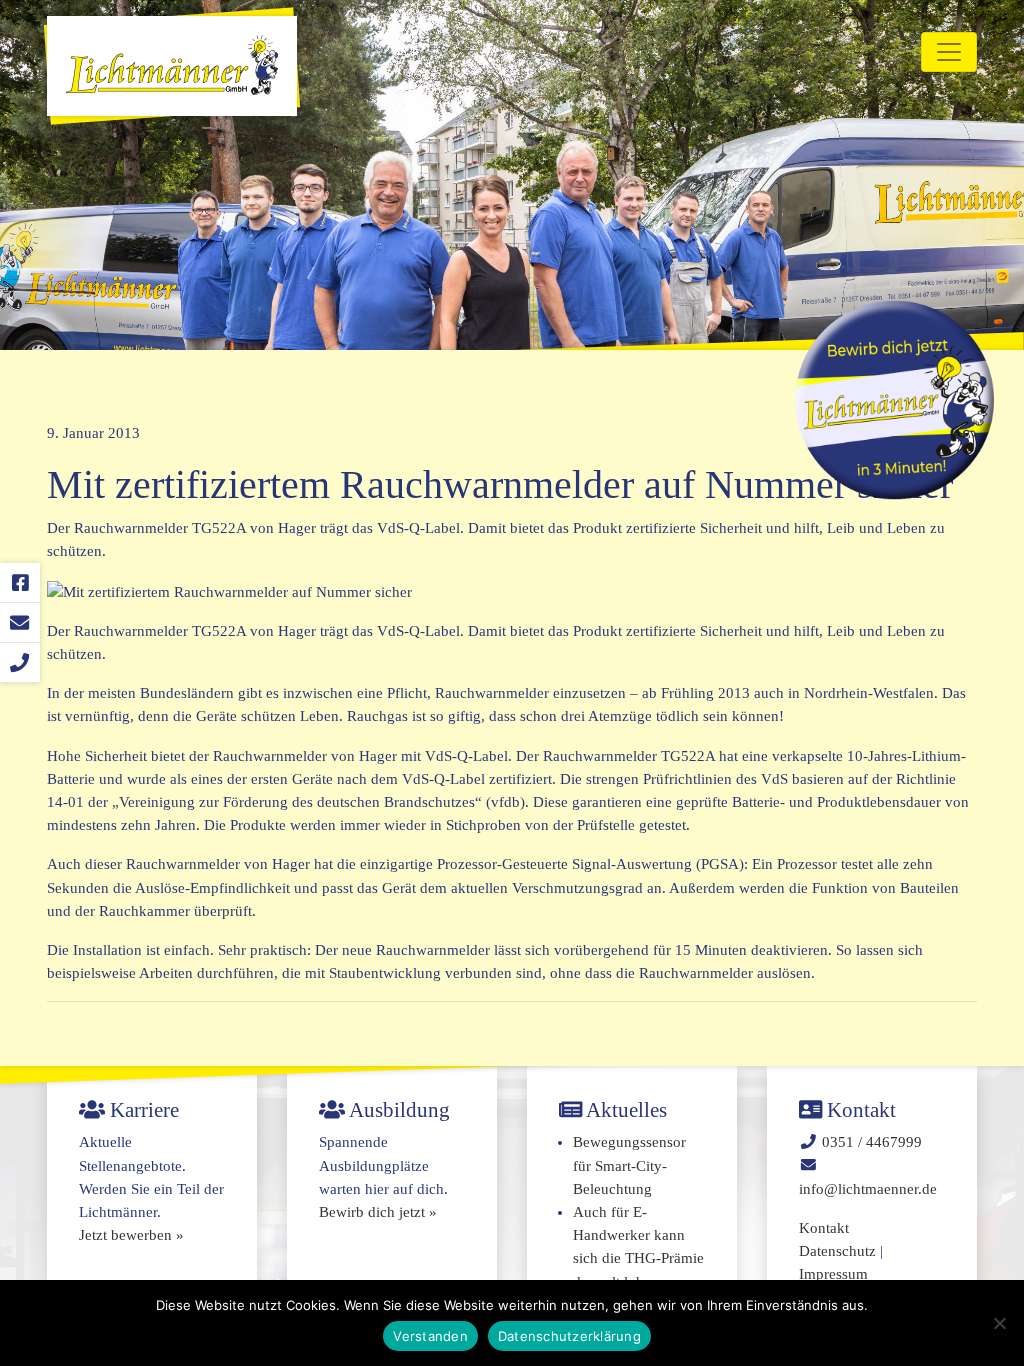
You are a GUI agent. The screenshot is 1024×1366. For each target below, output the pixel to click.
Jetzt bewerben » (131, 1235)
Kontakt (824, 1228)
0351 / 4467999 (872, 1142)
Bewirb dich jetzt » (378, 1212)
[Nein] (999, 1323)
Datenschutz (837, 1251)
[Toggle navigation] (949, 52)
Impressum (833, 1274)
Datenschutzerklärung (569, 1336)
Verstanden (430, 1336)
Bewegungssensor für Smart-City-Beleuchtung (629, 1165)
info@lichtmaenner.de (868, 1189)
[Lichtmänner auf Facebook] (20, 583)
